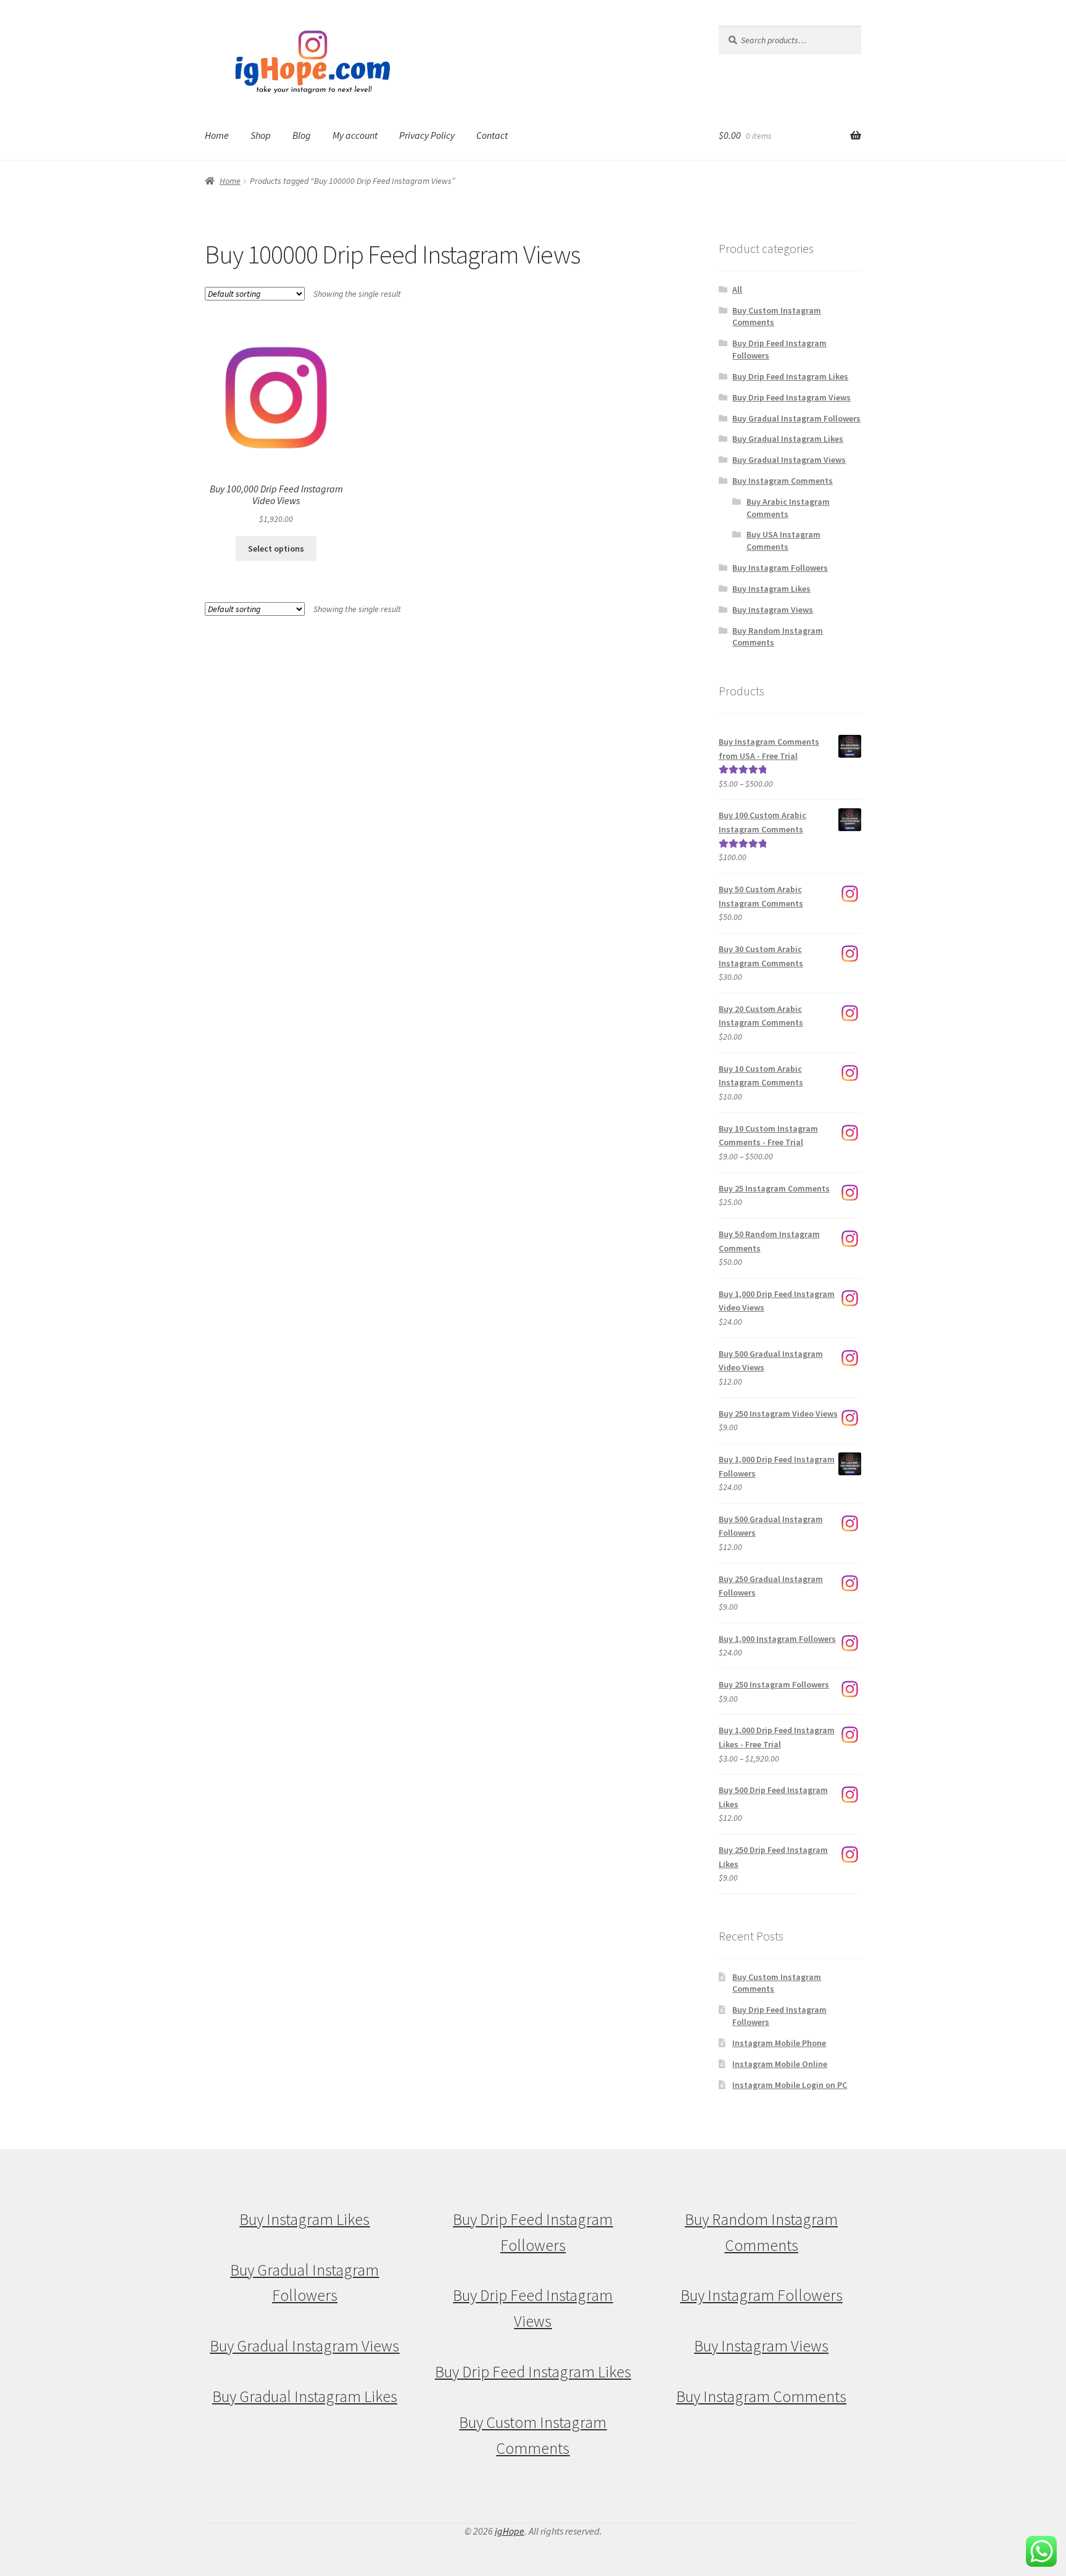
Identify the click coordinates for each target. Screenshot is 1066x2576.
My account (355, 135)
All (737, 289)
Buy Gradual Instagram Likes (788, 439)
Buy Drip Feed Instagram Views (791, 397)
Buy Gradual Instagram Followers (796, 418)
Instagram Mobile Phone (779, 2043)
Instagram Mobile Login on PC (790, 2085)
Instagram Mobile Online (780, 2064)
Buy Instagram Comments (783, 481)
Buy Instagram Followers (780, 568)
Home (217, 135)
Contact (492, 135)
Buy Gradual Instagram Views (789, 460)
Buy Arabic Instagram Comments (788, 508)
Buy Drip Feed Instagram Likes (790, 376)
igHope (510, 2531)
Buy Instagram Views (773, 610)
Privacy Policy (427, 135)
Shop (261, 135)
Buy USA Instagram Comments (783, 540)
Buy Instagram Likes (771, 589)
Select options (276, 549)
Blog (302, 135)
